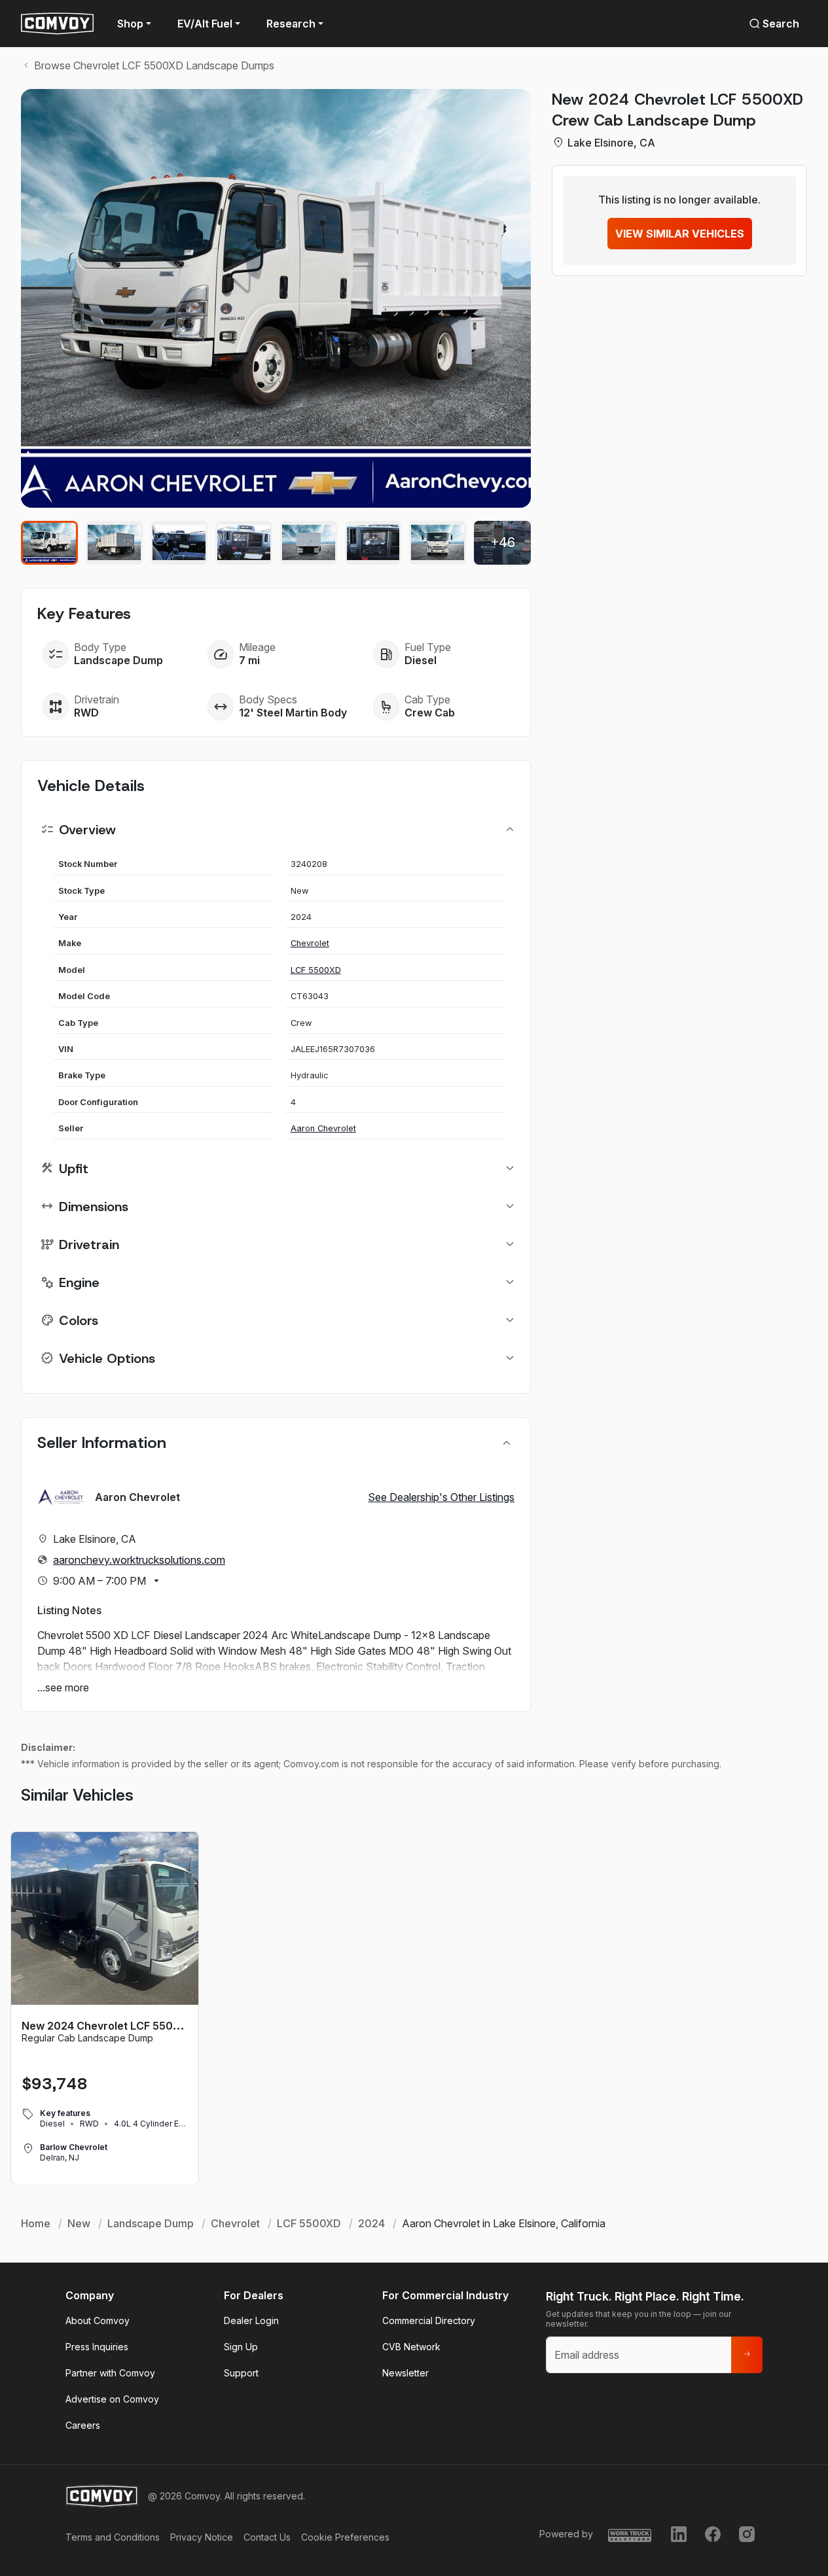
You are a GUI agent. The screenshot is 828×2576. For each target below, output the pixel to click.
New (79, 2223)
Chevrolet (310, 943)
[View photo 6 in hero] (373, 543)
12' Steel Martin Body (293, 713)
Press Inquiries (97, 2347)
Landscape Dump (118, 660)
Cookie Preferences (345, 2537)
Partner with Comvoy (110, 2373)
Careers (83, 2425)
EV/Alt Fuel (205, 24)
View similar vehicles (680, 234)
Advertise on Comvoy (112, 2399)
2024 (371, 2223)
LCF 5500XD (316, 970)
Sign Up (241, 2347)
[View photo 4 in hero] (244, 543)
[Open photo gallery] (276, 298)
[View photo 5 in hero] (309, 543)
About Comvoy (98, 2320)
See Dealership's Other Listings (441, 1497)
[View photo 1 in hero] (49, 543)
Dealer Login (251, 2320)
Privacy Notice (202, 2537)
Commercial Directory (429, 2320)
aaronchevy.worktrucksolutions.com (139, 1560)
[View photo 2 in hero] (114, 543)
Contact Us (267, 2537)
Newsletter (405, 2373)
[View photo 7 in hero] (438, 543)
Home (36, 2223)
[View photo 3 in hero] (179, 543)
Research (291, 24)
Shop (130, 24)
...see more (63, 1687)
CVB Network (411, 2347)
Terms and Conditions (113, 2537)
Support (241, 2373)
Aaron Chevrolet (323, 1128)
